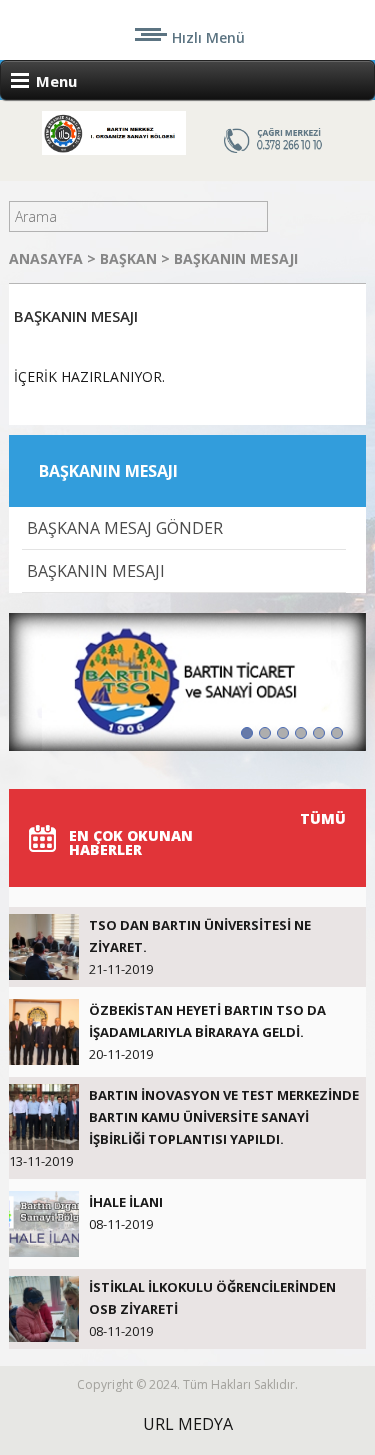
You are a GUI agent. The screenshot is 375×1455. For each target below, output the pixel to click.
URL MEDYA (188, 1424)
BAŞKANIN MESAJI (236, 258)
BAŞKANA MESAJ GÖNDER (125, 528)
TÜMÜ (323, 818)
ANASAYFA (48, 258)
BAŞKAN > (137, 258)
